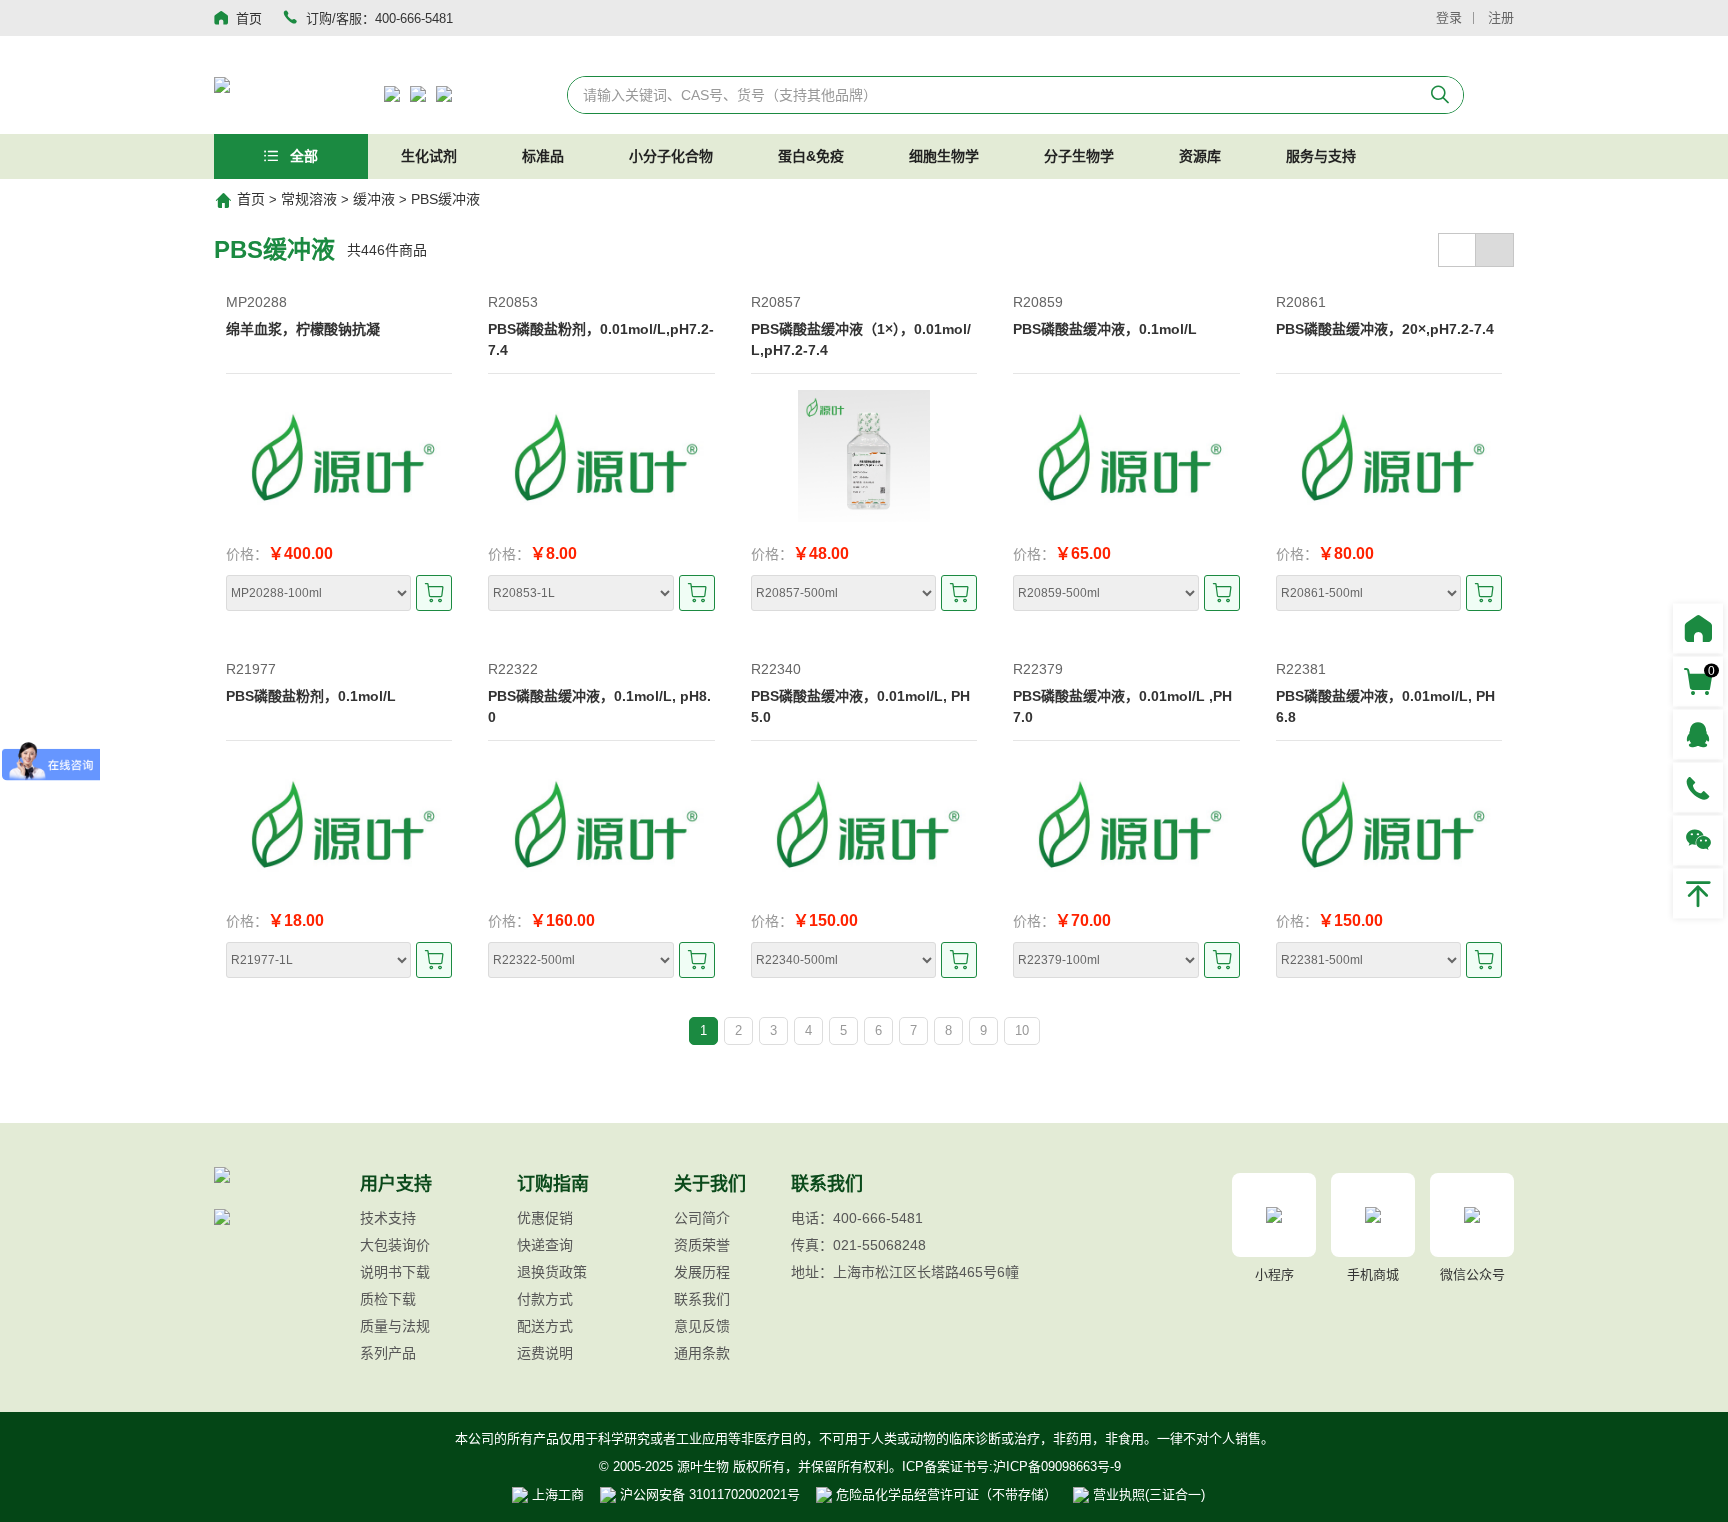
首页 (251, 199)
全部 (302, 156)
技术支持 (388, 1218)
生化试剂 (429, 156)
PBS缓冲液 (445, 199)
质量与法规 (395, 1326)
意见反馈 (702, 1326)
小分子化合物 (671, 156)
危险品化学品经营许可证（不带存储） (944, 1494)
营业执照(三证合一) (1147, 1494)
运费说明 (545, 1353)
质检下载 (388, 1299)
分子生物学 (1079, 156)
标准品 (543, 156)
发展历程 (702, 1272)
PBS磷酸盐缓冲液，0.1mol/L (1105, 329)
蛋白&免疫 (811, 156)
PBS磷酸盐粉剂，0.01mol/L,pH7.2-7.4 (601, 339)
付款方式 (545, 1299)
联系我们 (702, 1299)
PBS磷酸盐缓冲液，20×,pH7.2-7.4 (1385, 329)
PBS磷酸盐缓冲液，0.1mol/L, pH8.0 (599, 706)
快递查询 (545, 1245)
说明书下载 (395, 1272)
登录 (1449, 17)
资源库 (1200, 156)
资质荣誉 (702, 1245)
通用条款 (702, 1353)
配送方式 (545, 1326)
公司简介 (702, 1218)
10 (1022, 1030)
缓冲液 (374, 199)
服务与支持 (1321, 156)
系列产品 (388, 1353)
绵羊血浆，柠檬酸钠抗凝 (303, 329)
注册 (1501, 17)
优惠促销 (545, 1218)
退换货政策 (552, 1272)
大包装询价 (395, 1245)
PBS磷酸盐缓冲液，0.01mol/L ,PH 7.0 (1122, 706)
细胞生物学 (944, 156)
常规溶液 (309, 199)
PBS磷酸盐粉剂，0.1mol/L (311, 696)
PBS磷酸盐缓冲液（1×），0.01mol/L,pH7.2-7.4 (861, 339)
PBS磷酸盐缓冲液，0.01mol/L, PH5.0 (860, 706)
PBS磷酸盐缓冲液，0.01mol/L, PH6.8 (1385, 706)
